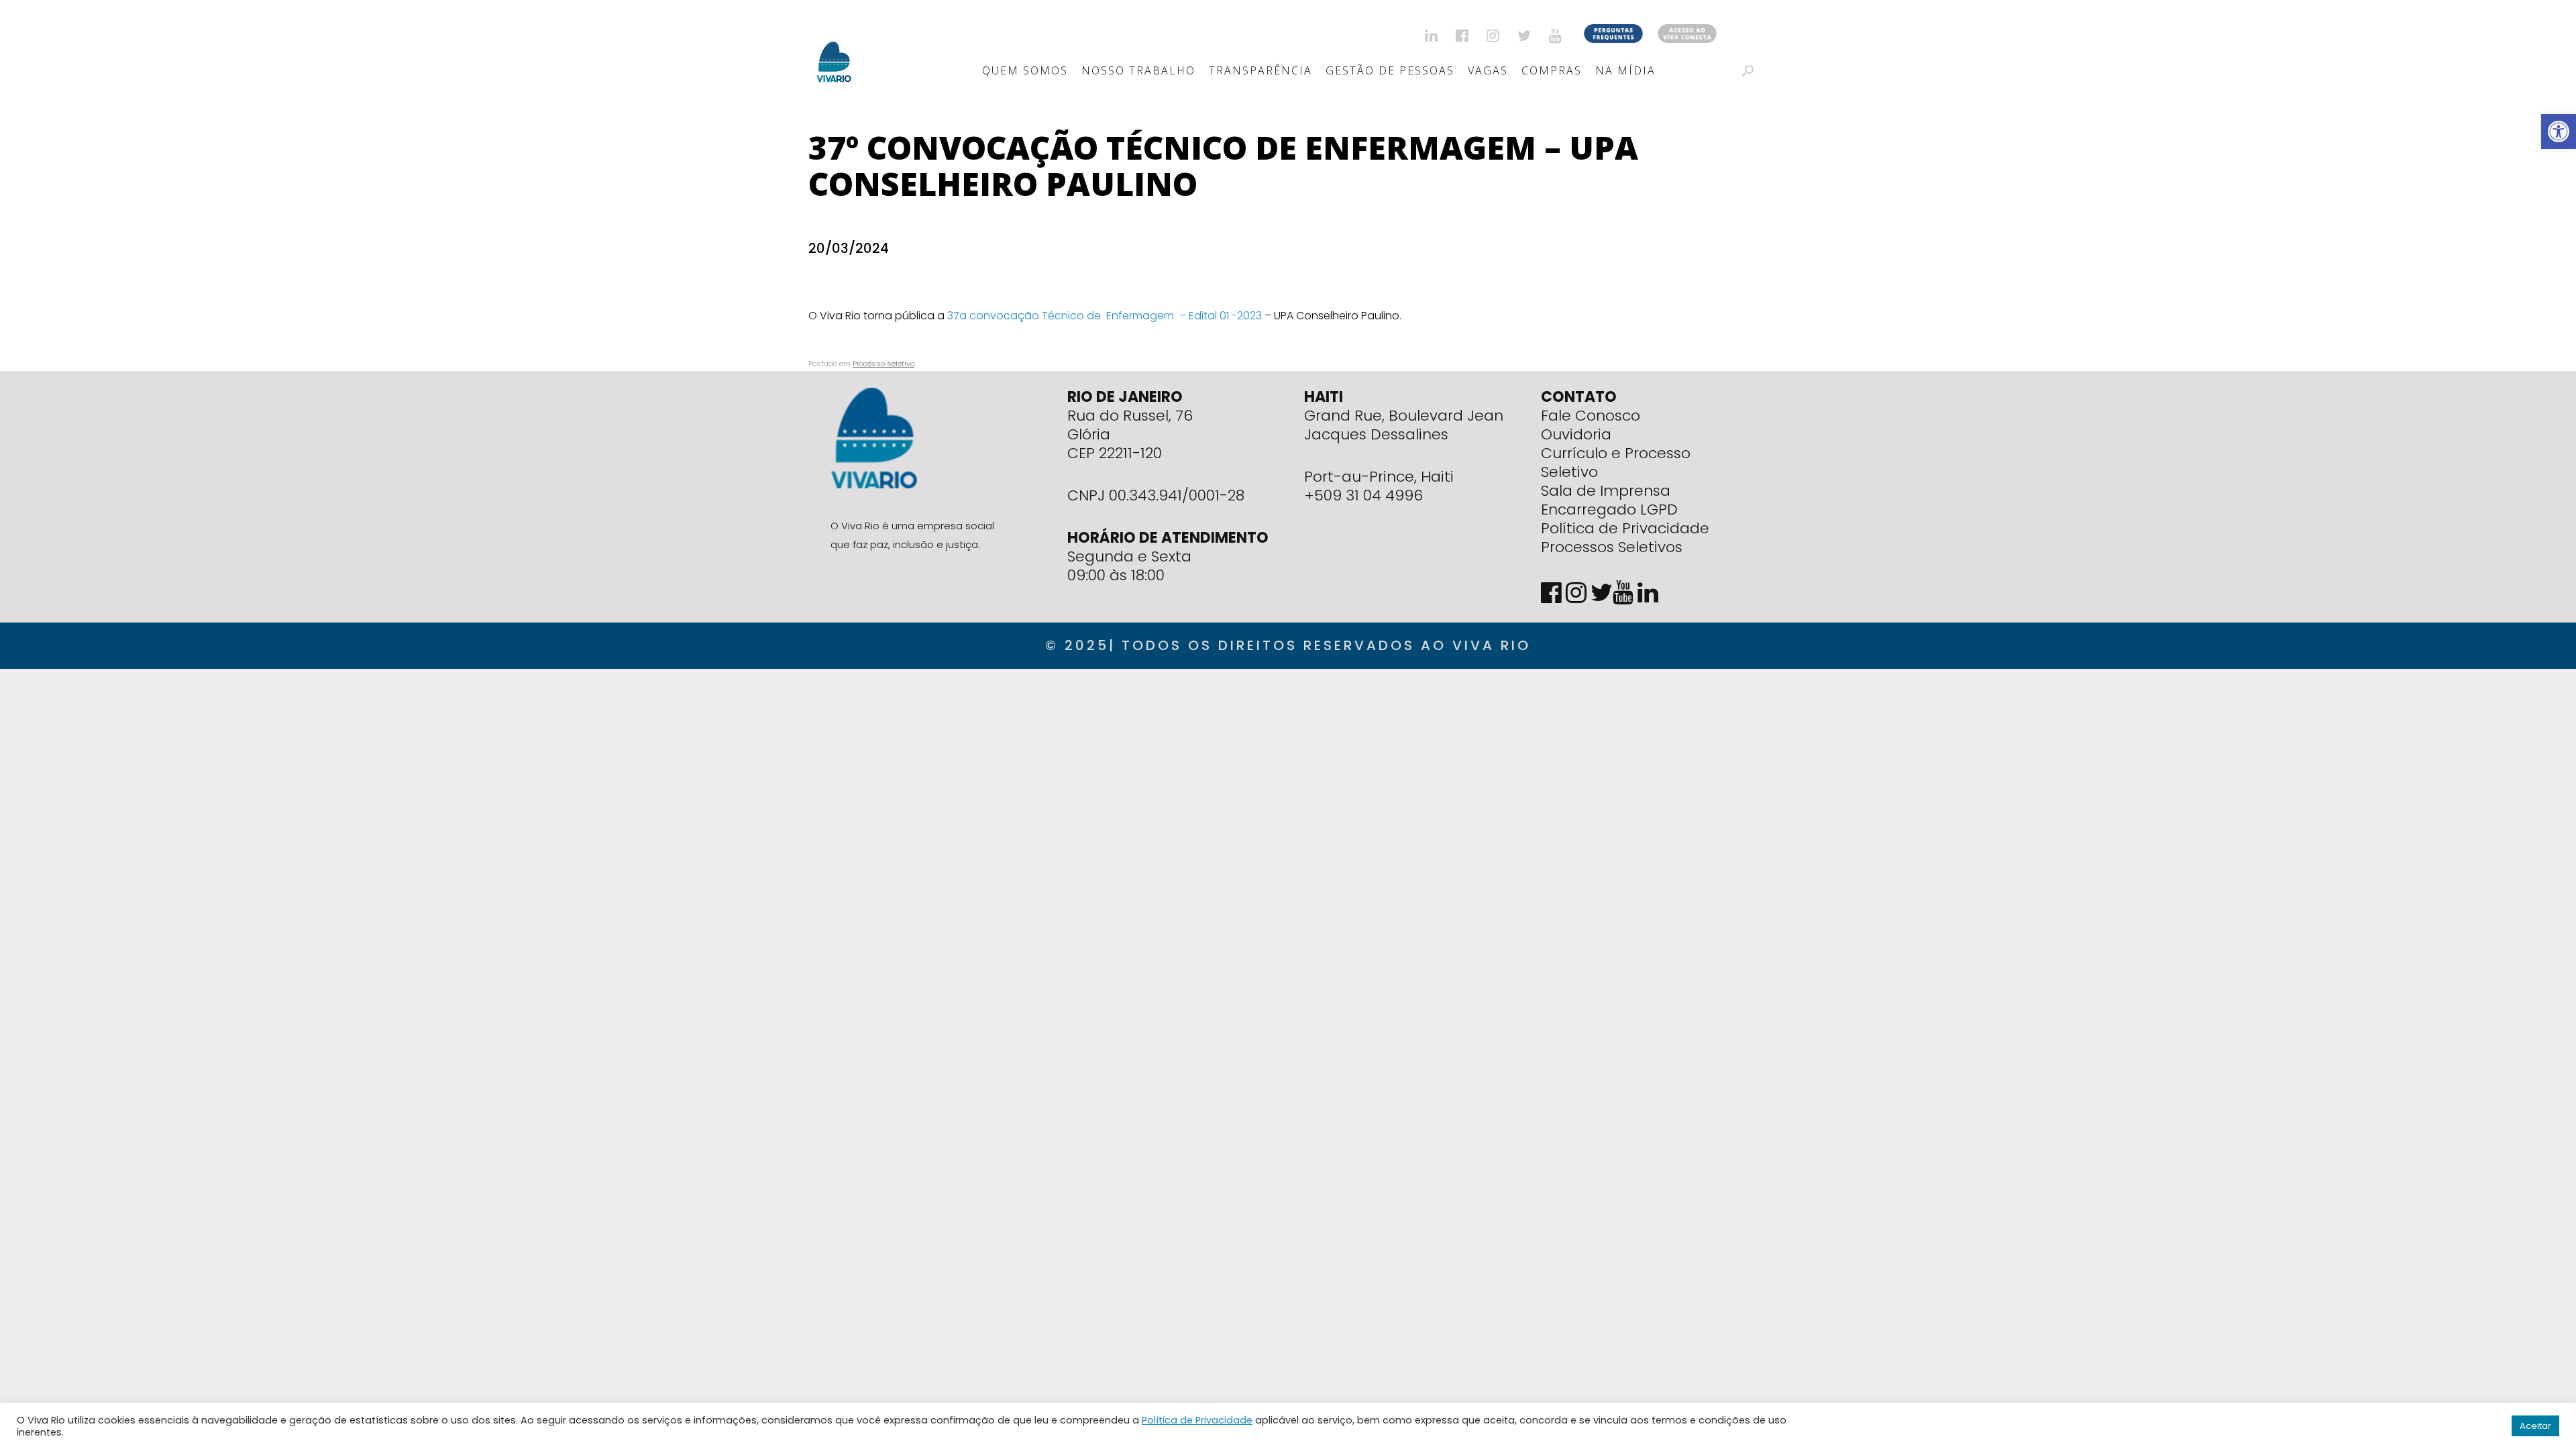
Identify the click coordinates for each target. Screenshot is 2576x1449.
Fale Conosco (1591, 416)
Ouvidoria (1576, 434)
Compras (1552, 70)
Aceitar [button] (2535, 1426)
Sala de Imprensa (1606, 491)
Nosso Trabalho (1138, 70)
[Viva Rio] (834, 45)
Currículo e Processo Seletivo (1616, 463)
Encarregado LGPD (1609, 509)
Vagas (1488, 70)
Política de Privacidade (1625, 528)
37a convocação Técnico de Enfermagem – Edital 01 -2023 (1105, 316)
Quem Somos (1025, 70)
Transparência (1260, 70)
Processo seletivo (883, 364)
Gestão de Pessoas (1390, 70)
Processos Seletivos (1612, 547)
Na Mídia (1625, 70)
